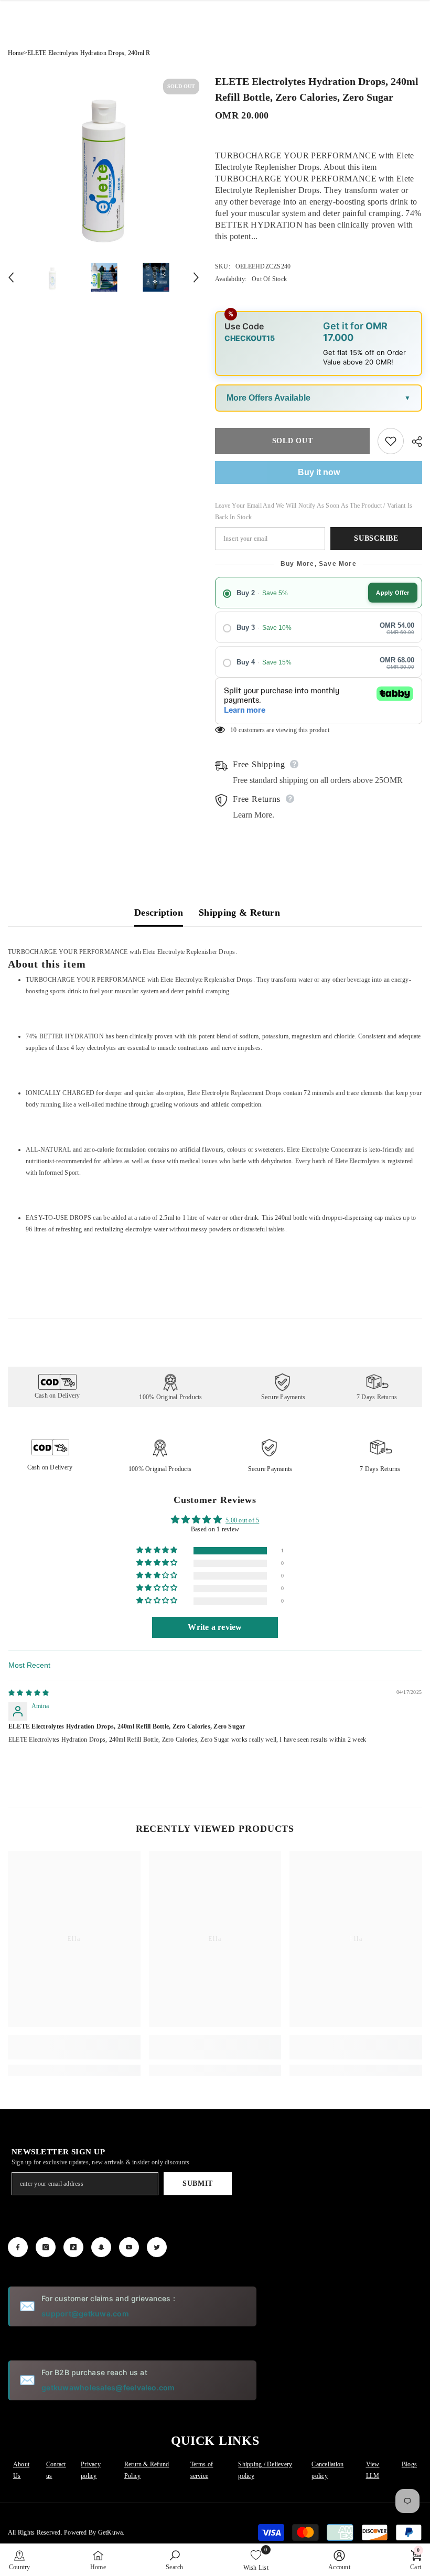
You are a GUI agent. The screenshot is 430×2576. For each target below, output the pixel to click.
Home (16, 53)
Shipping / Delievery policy (265, 2470)
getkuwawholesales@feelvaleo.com (108, 2387)
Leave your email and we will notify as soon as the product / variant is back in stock (314, 511)
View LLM (373, 2470)
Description (159, 913)
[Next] (196, 277)
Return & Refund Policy (147, 2470)
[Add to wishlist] (391, 441)
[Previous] (11, 277)
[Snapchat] (101, 2247)
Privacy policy (91, 2470)
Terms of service (202, 2470)
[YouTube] (129, 2247)
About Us (21, 2470)
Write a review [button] (215, 1627)
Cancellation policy (327, 2470)
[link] (74, 2047)
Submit (198, 2183)
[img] (29, 1693)
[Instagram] (46, 2247)
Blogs (409, 2464)
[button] (158, 1550)
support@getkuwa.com (85, 2314)
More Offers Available (268, 398)
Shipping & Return (239, 913)
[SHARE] (413, 442)
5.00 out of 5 (242, 1520)
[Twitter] (157, 2247)
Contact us (56, 2470)
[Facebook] (18, 2247)
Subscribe (376, 538)
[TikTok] (73, 2247)
